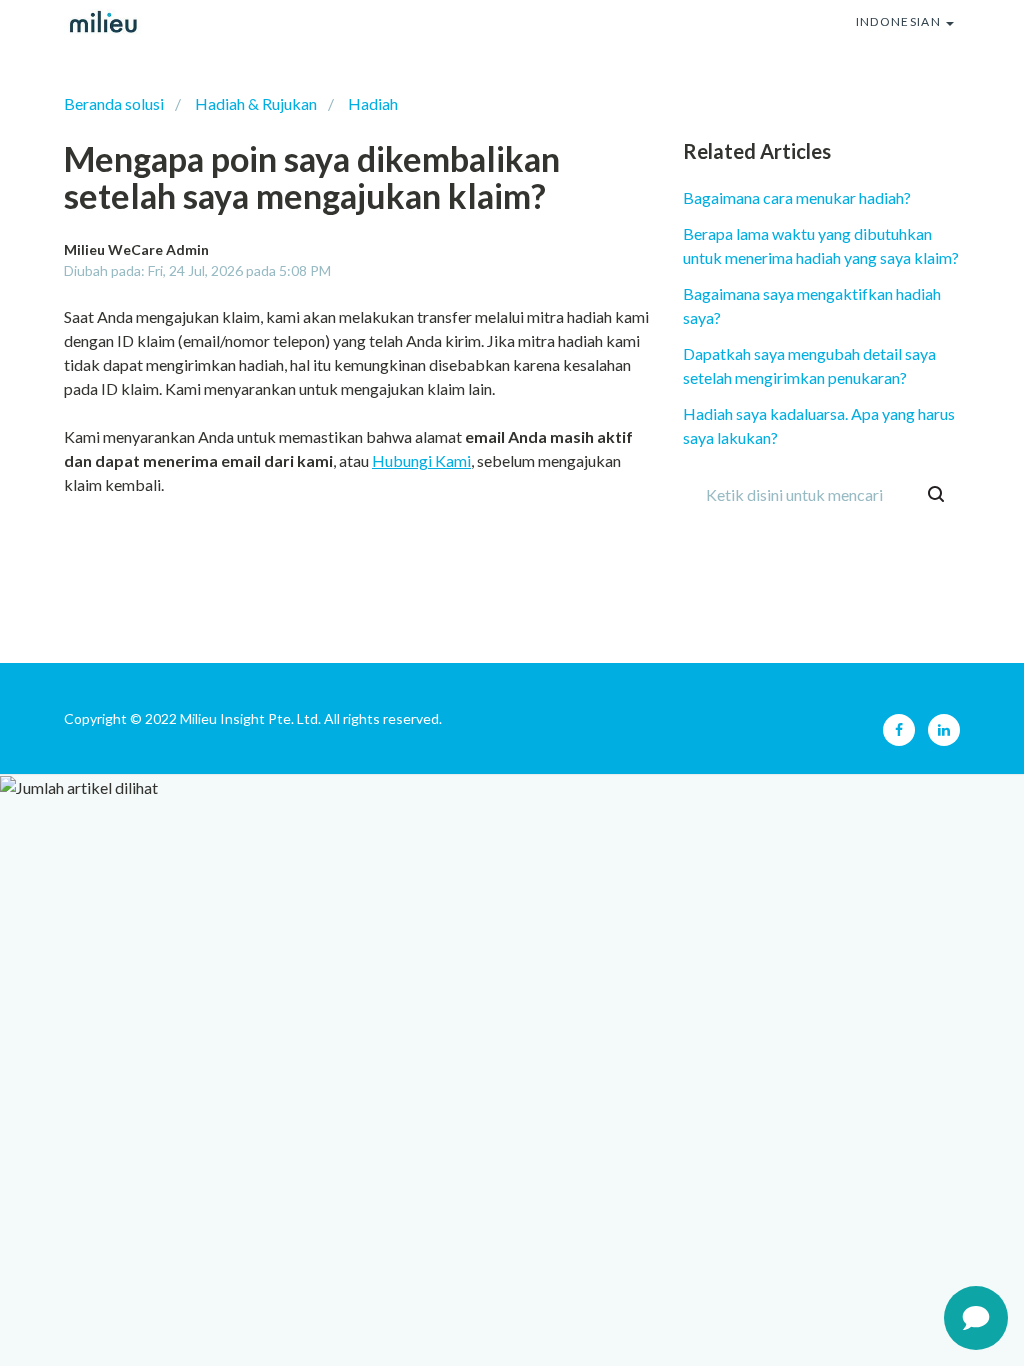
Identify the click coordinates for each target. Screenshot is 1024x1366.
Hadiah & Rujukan (256, 103)
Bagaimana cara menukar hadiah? (797, 197)
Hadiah (373, 103)
